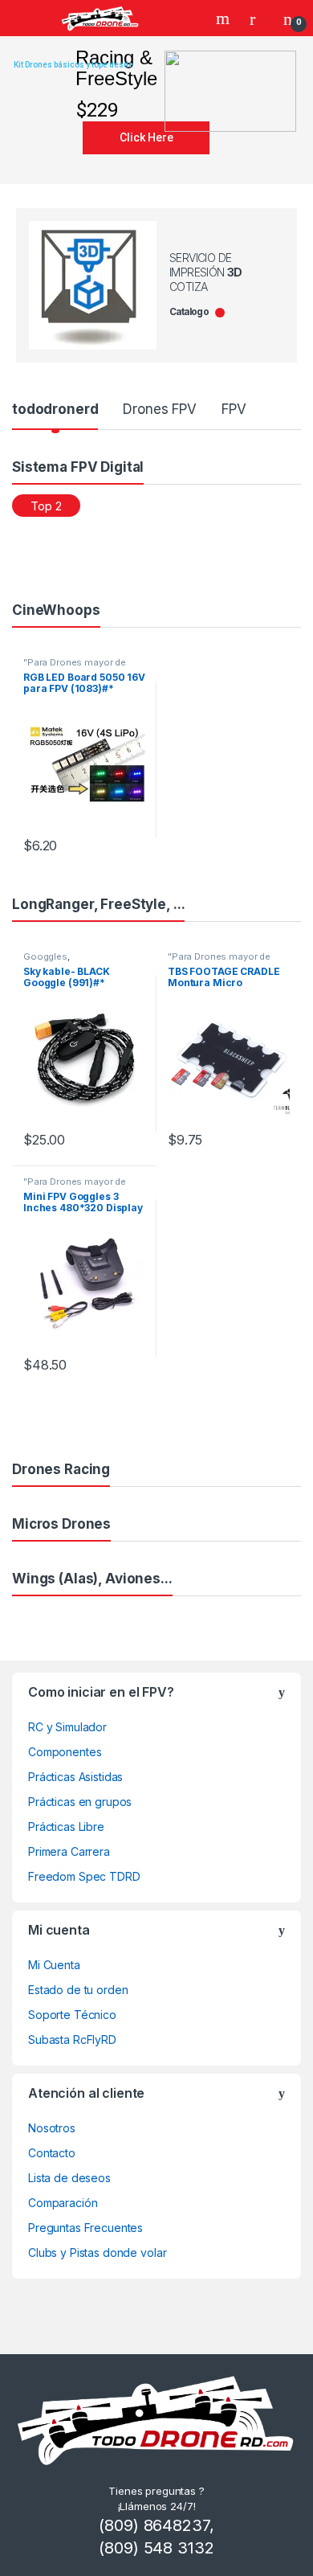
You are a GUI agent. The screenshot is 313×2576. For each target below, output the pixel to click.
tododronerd (55, 409)
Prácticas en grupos (80, 1802)
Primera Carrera (69, 1851)
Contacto (52, 2153)
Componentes (65, 1752)
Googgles (45, 956)
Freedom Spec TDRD (84, 1876)
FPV (234, 409)
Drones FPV (160, 409)
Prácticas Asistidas (75, 1777)
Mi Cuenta (54, 1965)
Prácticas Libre (66, 1827)
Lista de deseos (69, 2178)
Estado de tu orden (78, 1990)
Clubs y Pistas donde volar (97, 2252)
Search (225, 18)
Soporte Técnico (72, 2015)
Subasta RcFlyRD (72, 2040)
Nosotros (52, 2128)
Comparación (63, 2203)
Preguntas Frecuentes (85, 2228)
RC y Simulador (67, 1727)
